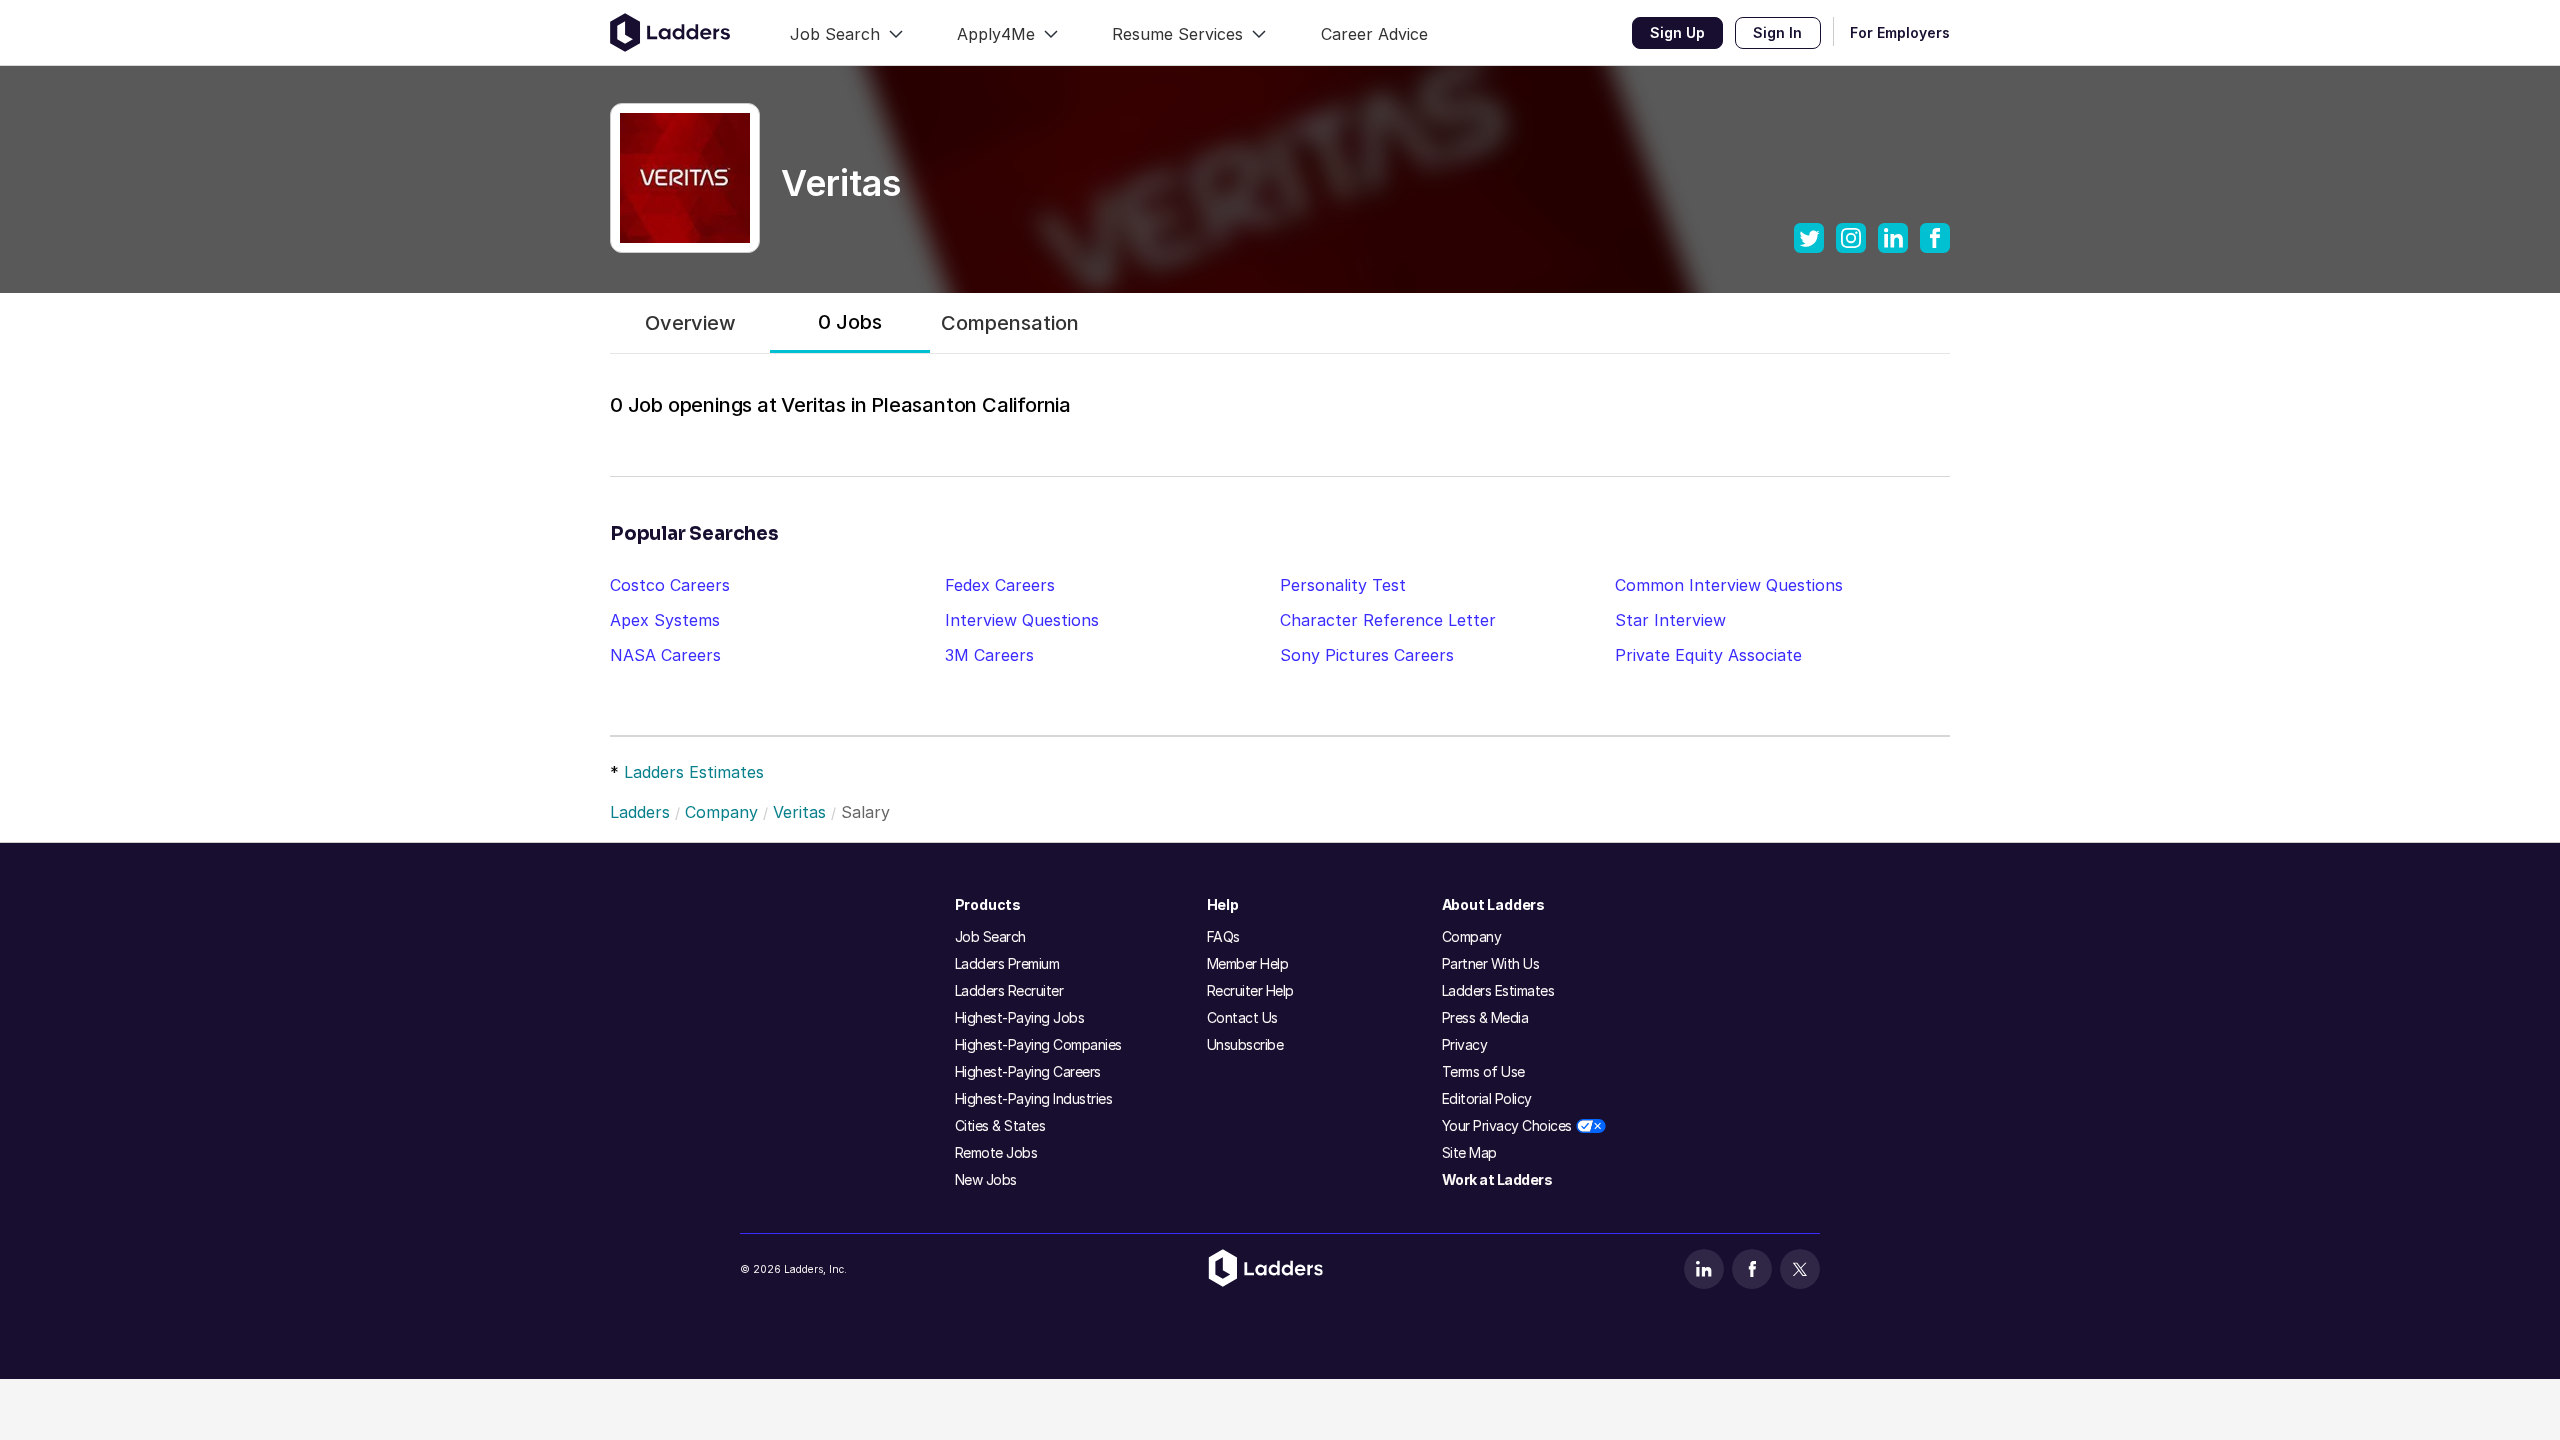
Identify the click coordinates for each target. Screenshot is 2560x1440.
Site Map (1469, 1152)
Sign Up (1677, 32)
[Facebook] (1752, 1269)
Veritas (799, 812)
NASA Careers (665, 655)
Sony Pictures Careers (1367, 655)
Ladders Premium (1007, 963)
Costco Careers (670, 585)
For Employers (1900, 32)
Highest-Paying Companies (1038, 1044)
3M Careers (989, 655)
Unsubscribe (1245, 1044)
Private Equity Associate (1708, 655)
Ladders (640, 812)
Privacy (1465, 1044)
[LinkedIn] (1704, 1269)
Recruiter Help (1250, 990)
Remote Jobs (996, 1152)
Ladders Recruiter (1009, 990)
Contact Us (1242, 1017)
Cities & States (1000, 1125)
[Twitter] (1800, 1269)
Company (721, 812)
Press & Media (1485, 1017)
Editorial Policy (1487, 1098)
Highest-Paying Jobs (1020, 1017)
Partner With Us (1491, 963)
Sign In (1777, 32)
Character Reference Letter (1388, 620)
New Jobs (986, 1179)
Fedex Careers (1000, 585)
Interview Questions (1022, 620)
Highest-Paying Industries (1034, 1098)
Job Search (990, 936)
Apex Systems (665, 620)
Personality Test (1343, 585)
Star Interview (1670, 620)
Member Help (1248, 963)
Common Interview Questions (1729, 585)
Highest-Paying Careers (1028, 1071)
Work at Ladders (1497, 1179)
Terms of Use (1483, 1071)
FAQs (1223, 936)
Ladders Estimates (694, 772)
